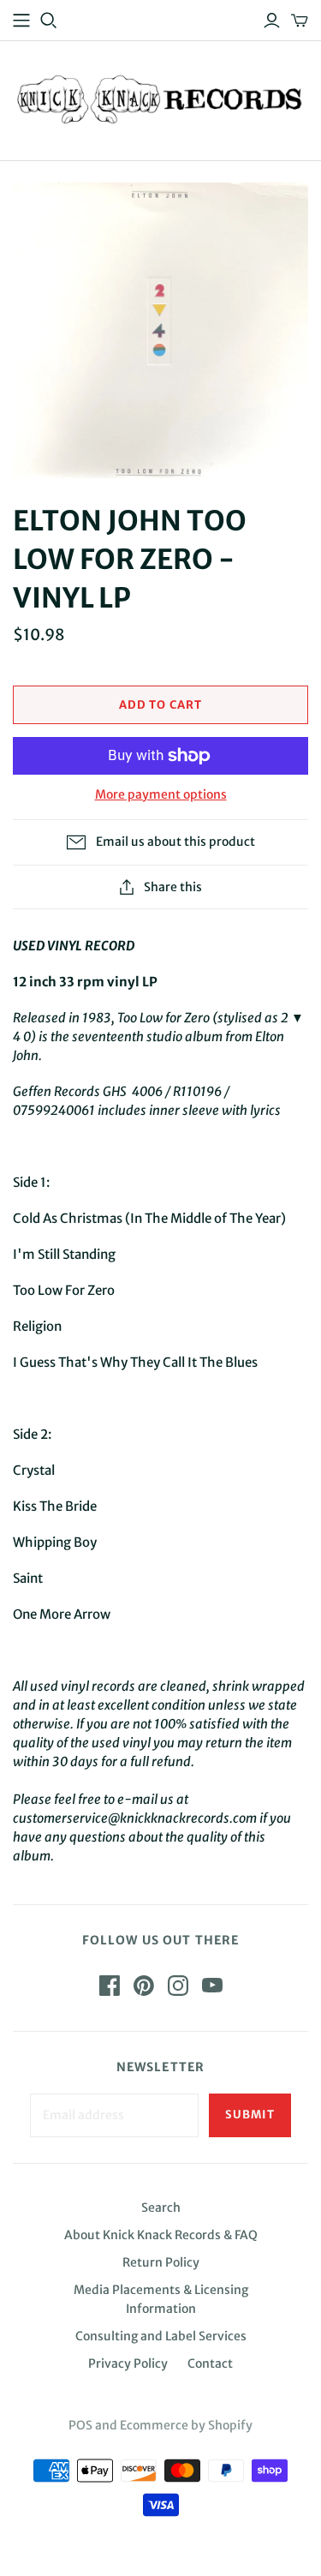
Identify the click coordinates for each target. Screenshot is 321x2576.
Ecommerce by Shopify (186, 2425)
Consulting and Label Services (161, 2336)
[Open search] (49, 21)
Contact (210, 2363)
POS (80, 2425)
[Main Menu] (21, 21)
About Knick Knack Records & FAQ (161, 2235)
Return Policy (161, 2262)
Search (161, 2208)
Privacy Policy (128, 2363)
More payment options (161, 794)
